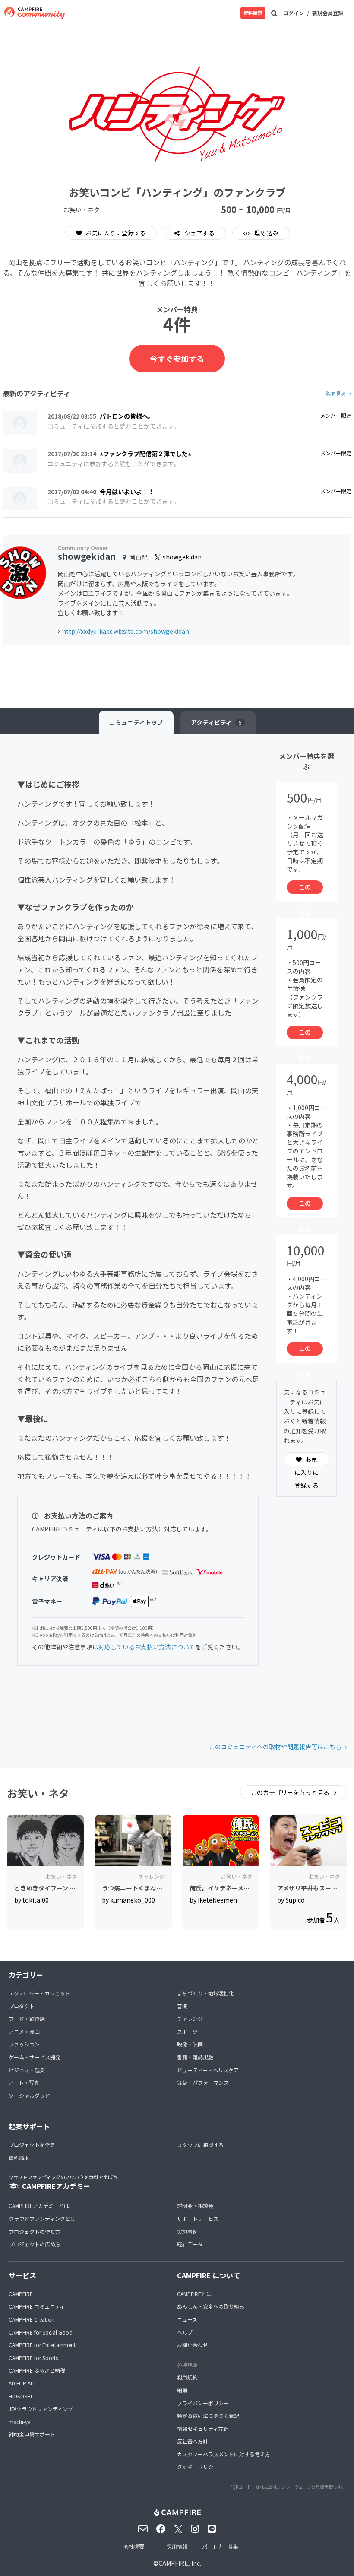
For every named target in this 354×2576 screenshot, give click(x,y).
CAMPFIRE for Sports (33, 2358)
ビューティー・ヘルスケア (208, 2070)
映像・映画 (190, 2044)
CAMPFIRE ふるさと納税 (37, 2370)
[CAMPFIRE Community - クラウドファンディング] (35, 13)
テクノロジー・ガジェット (40, 1993)
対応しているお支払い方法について (147, 1647)
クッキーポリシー (198, 2466)
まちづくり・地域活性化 (205, 1993)
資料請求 (253, 13)
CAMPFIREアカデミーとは (39, 2206)
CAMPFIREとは (194, 2294)
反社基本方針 (193, 2441)
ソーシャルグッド (29, 2095)
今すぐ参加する (177, 359)
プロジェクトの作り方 (35, 2231)
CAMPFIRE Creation (32, 2319)
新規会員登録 (328, 13)
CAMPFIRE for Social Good (41, 2332)
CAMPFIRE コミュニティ (37, 2306)
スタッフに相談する (200, 2145)
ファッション (24, 2044)
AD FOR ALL (22, 2383)
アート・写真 (24, 2082)
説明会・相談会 (195, 2206)
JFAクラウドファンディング (41, 2409)
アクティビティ (216, 722)
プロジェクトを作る (32, 2145)
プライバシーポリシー (203, 2403)
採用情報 (177, 2546)
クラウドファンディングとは (42, 2219)
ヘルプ (185, 2332)
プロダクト (22, 2006)
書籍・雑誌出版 (195, 2057)
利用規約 (187, 2377)
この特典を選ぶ (305, 888)
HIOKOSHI (20, 2396)
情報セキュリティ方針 (203, 2428)
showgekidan (87, 556)
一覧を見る (333, 393)
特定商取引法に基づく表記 (208, 2416)
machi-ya (20, 2422)
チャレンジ (190, 2019)
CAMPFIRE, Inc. (180, 2563)
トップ (136, 722)
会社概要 (134, 2546)
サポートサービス (198, 2219)
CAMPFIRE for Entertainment (42, 2345)
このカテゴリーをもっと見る (291, 1792)
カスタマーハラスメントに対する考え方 (224, 2454)
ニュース (187, 2319)
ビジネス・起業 (27, 2070)
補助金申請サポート (32, 2434)
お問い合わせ (193, 2345)
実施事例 (187, 2231)
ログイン (294, 13)
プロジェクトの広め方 (35, 2244)
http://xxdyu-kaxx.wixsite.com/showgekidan (126, 631)
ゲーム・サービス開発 (35, 2057)
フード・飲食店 (27, 2019)
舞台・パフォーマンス (203, 2082)
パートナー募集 (220, 2546)
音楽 (182, 2006)
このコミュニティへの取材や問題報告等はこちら (275, 1747)
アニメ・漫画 (24, 2031)
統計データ (190, 2244)
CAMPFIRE (21, 2294)
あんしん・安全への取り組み (211, 2306)
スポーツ (187, 2031)
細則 (182, 2390)
